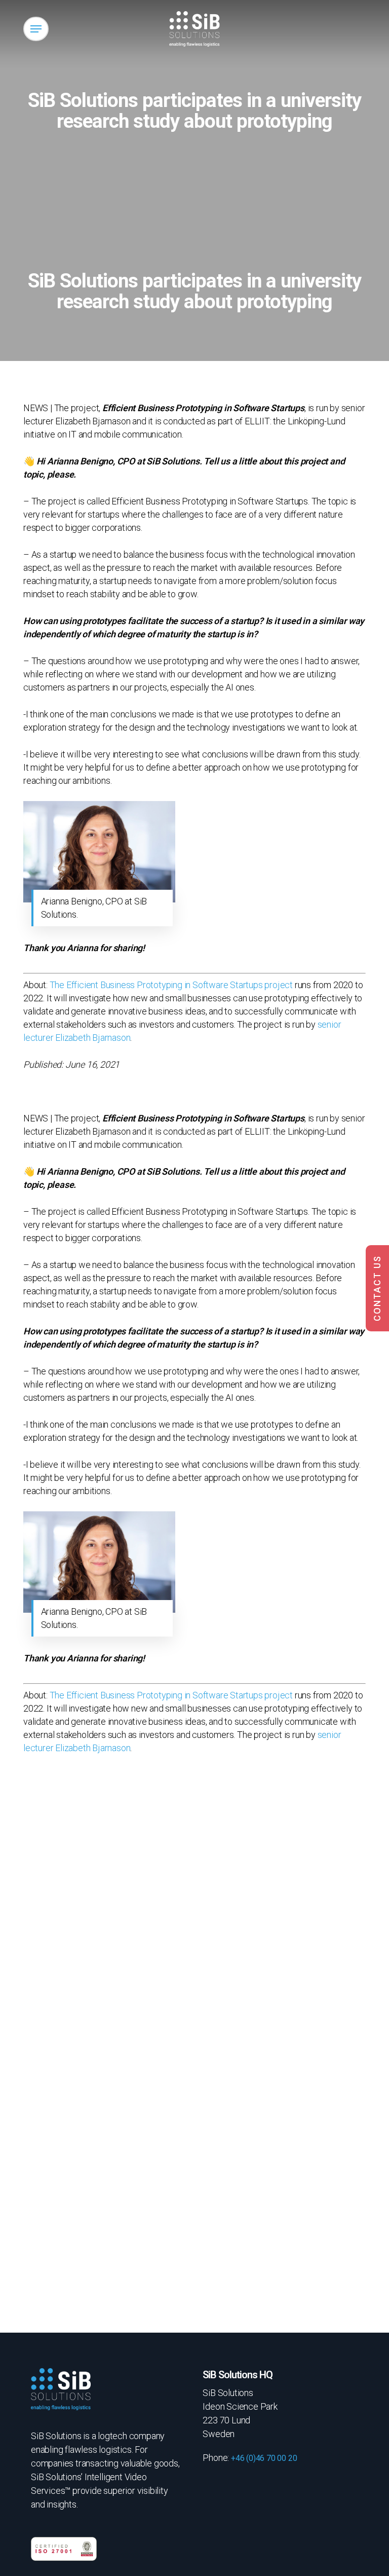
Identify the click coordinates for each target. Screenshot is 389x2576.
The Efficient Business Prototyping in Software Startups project (171, 985)
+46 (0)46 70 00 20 (264, 2458)
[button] (36, 29)
